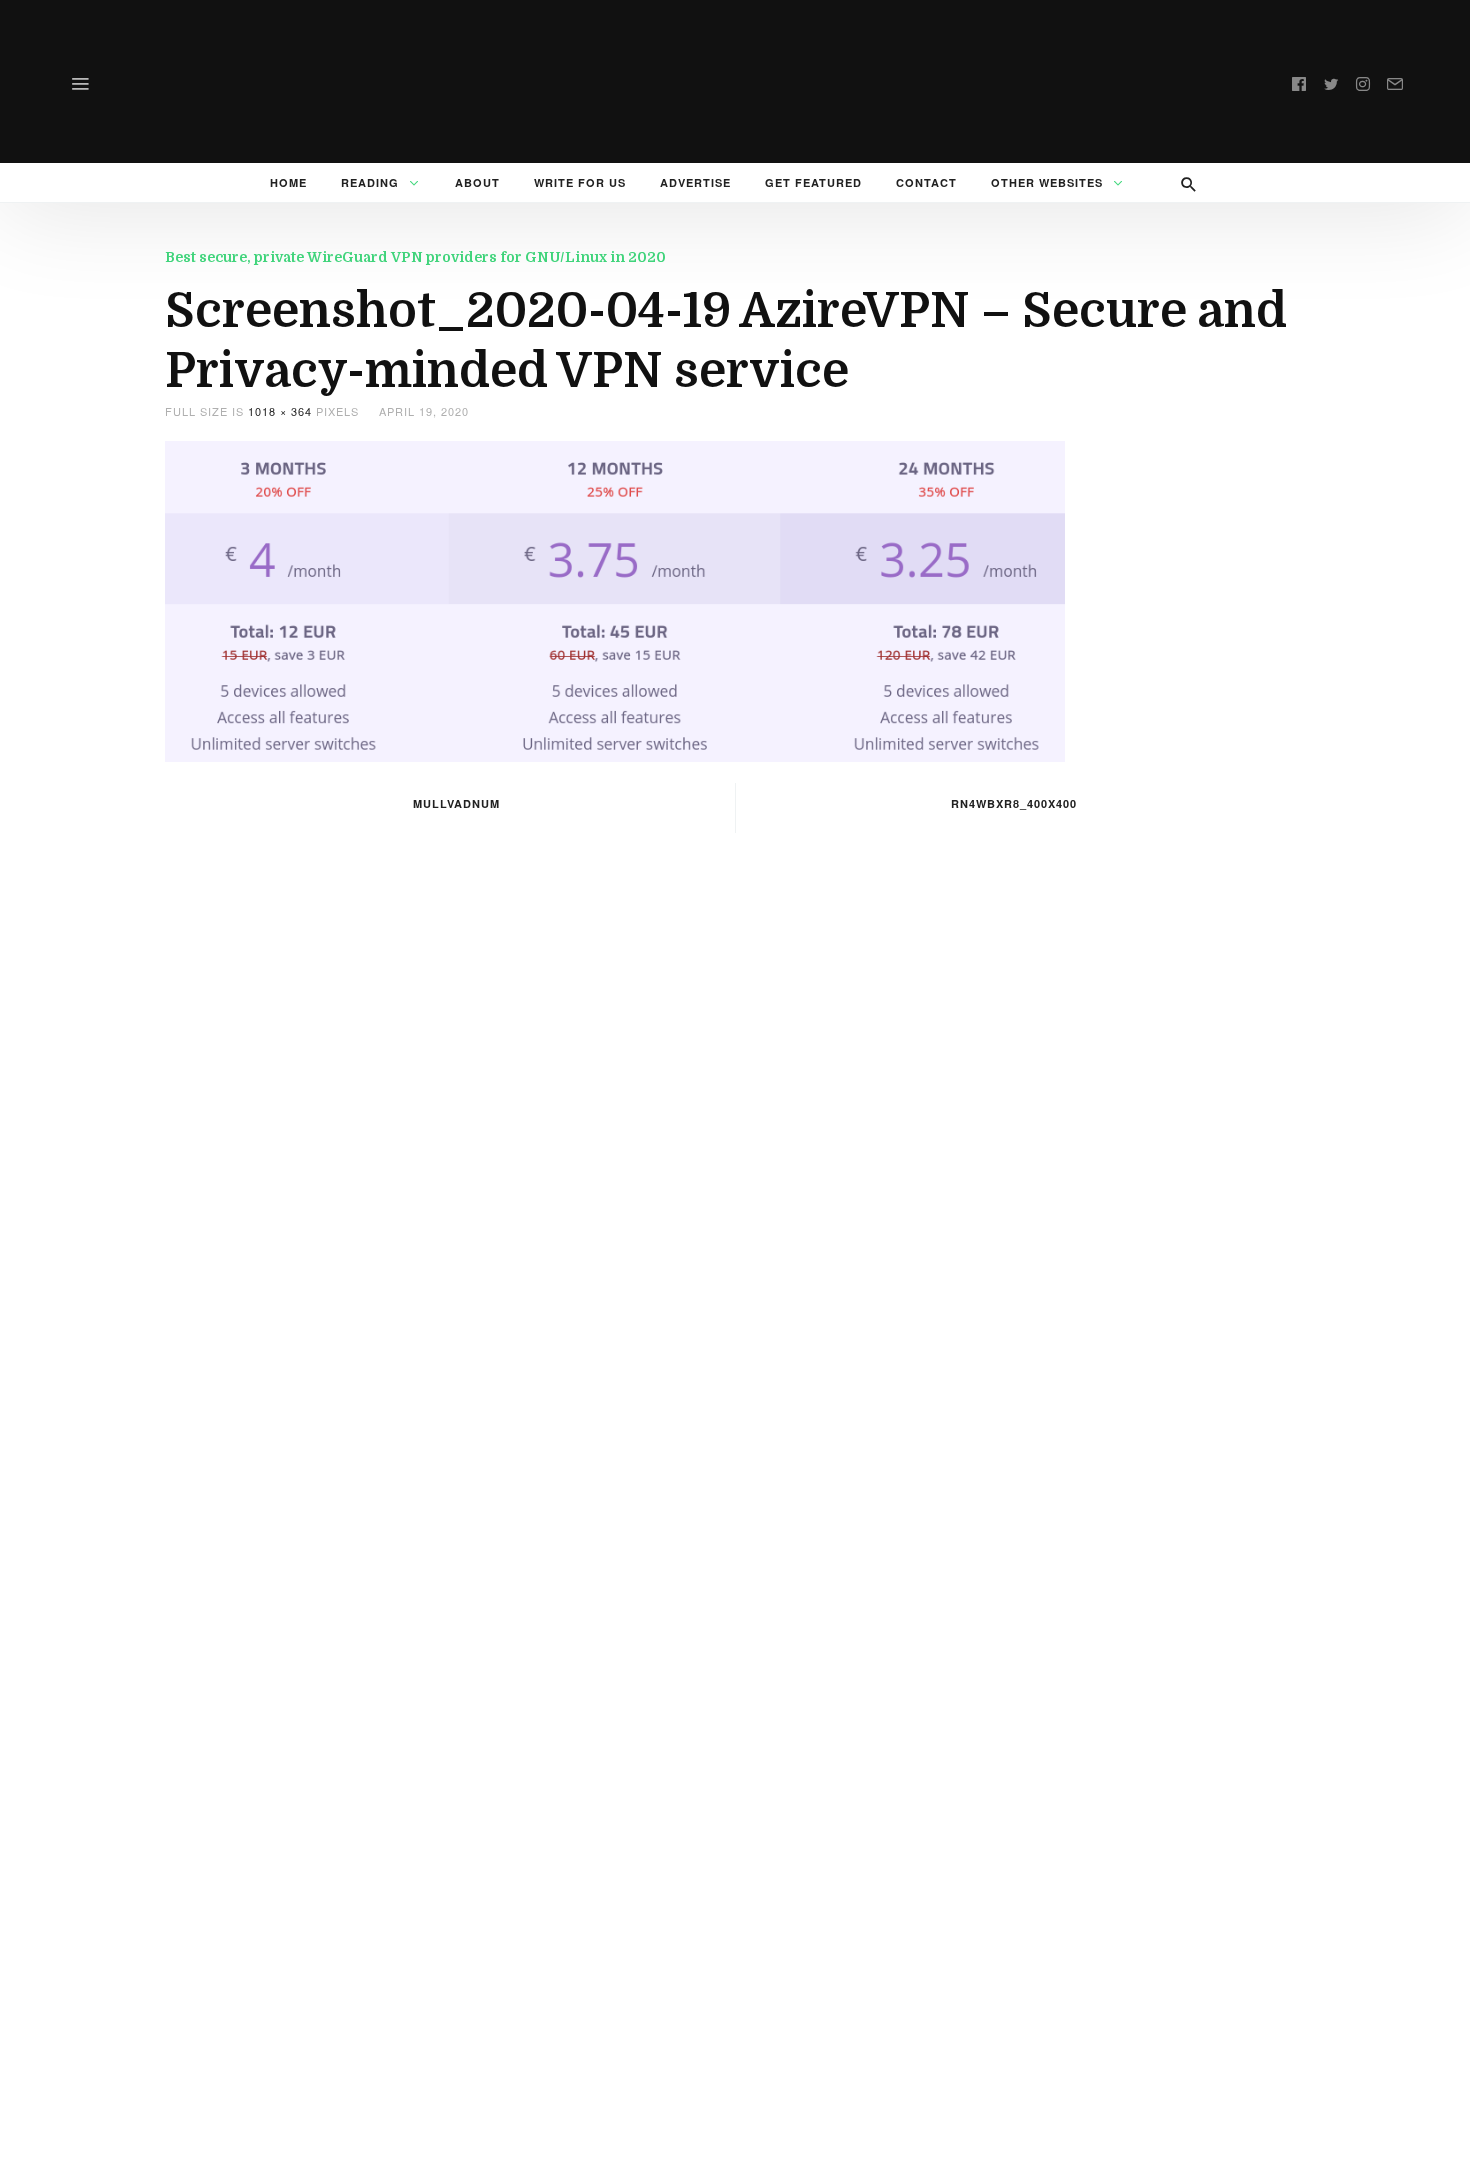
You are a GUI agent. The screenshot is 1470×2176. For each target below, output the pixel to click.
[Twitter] (1331, 81)
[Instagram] (1363, 81)
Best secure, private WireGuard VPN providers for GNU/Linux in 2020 (415, 257)
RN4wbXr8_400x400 (1014, 803)
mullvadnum (456, 803)
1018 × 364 (280, 411)
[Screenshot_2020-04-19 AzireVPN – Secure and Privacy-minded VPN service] (615, 599)
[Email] (1395, 81)
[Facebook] (1299, 81)
